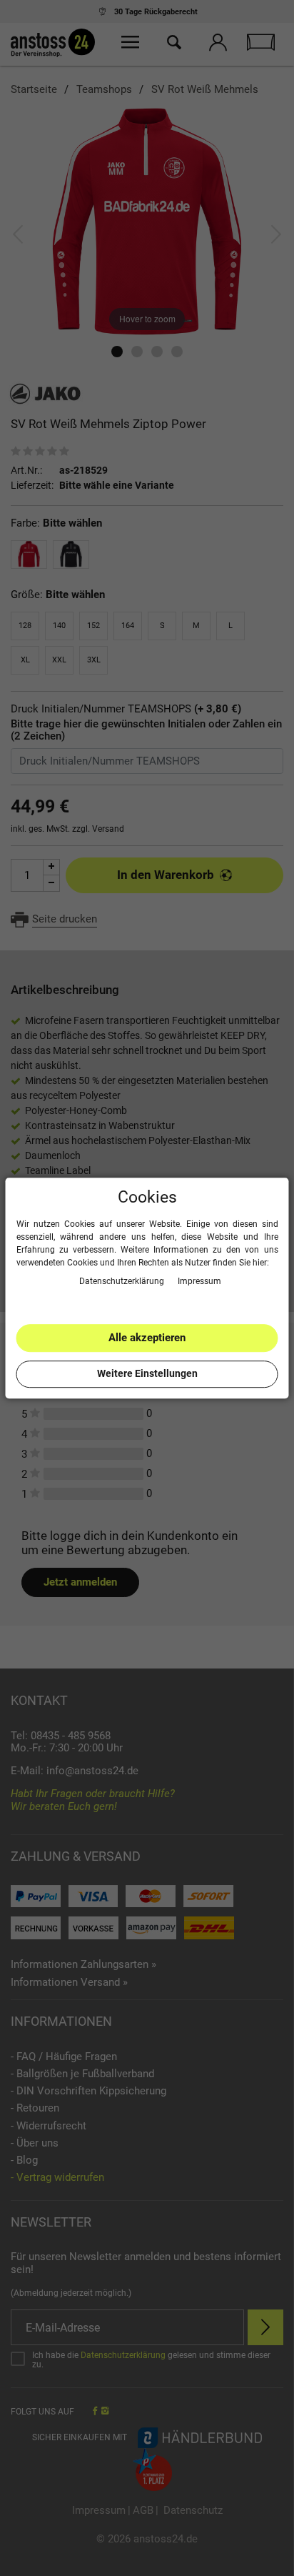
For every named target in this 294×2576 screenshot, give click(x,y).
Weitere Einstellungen (147, 1373)
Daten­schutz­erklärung (123, 1281)
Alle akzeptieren (147, 1338)
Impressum (199, 1281)
